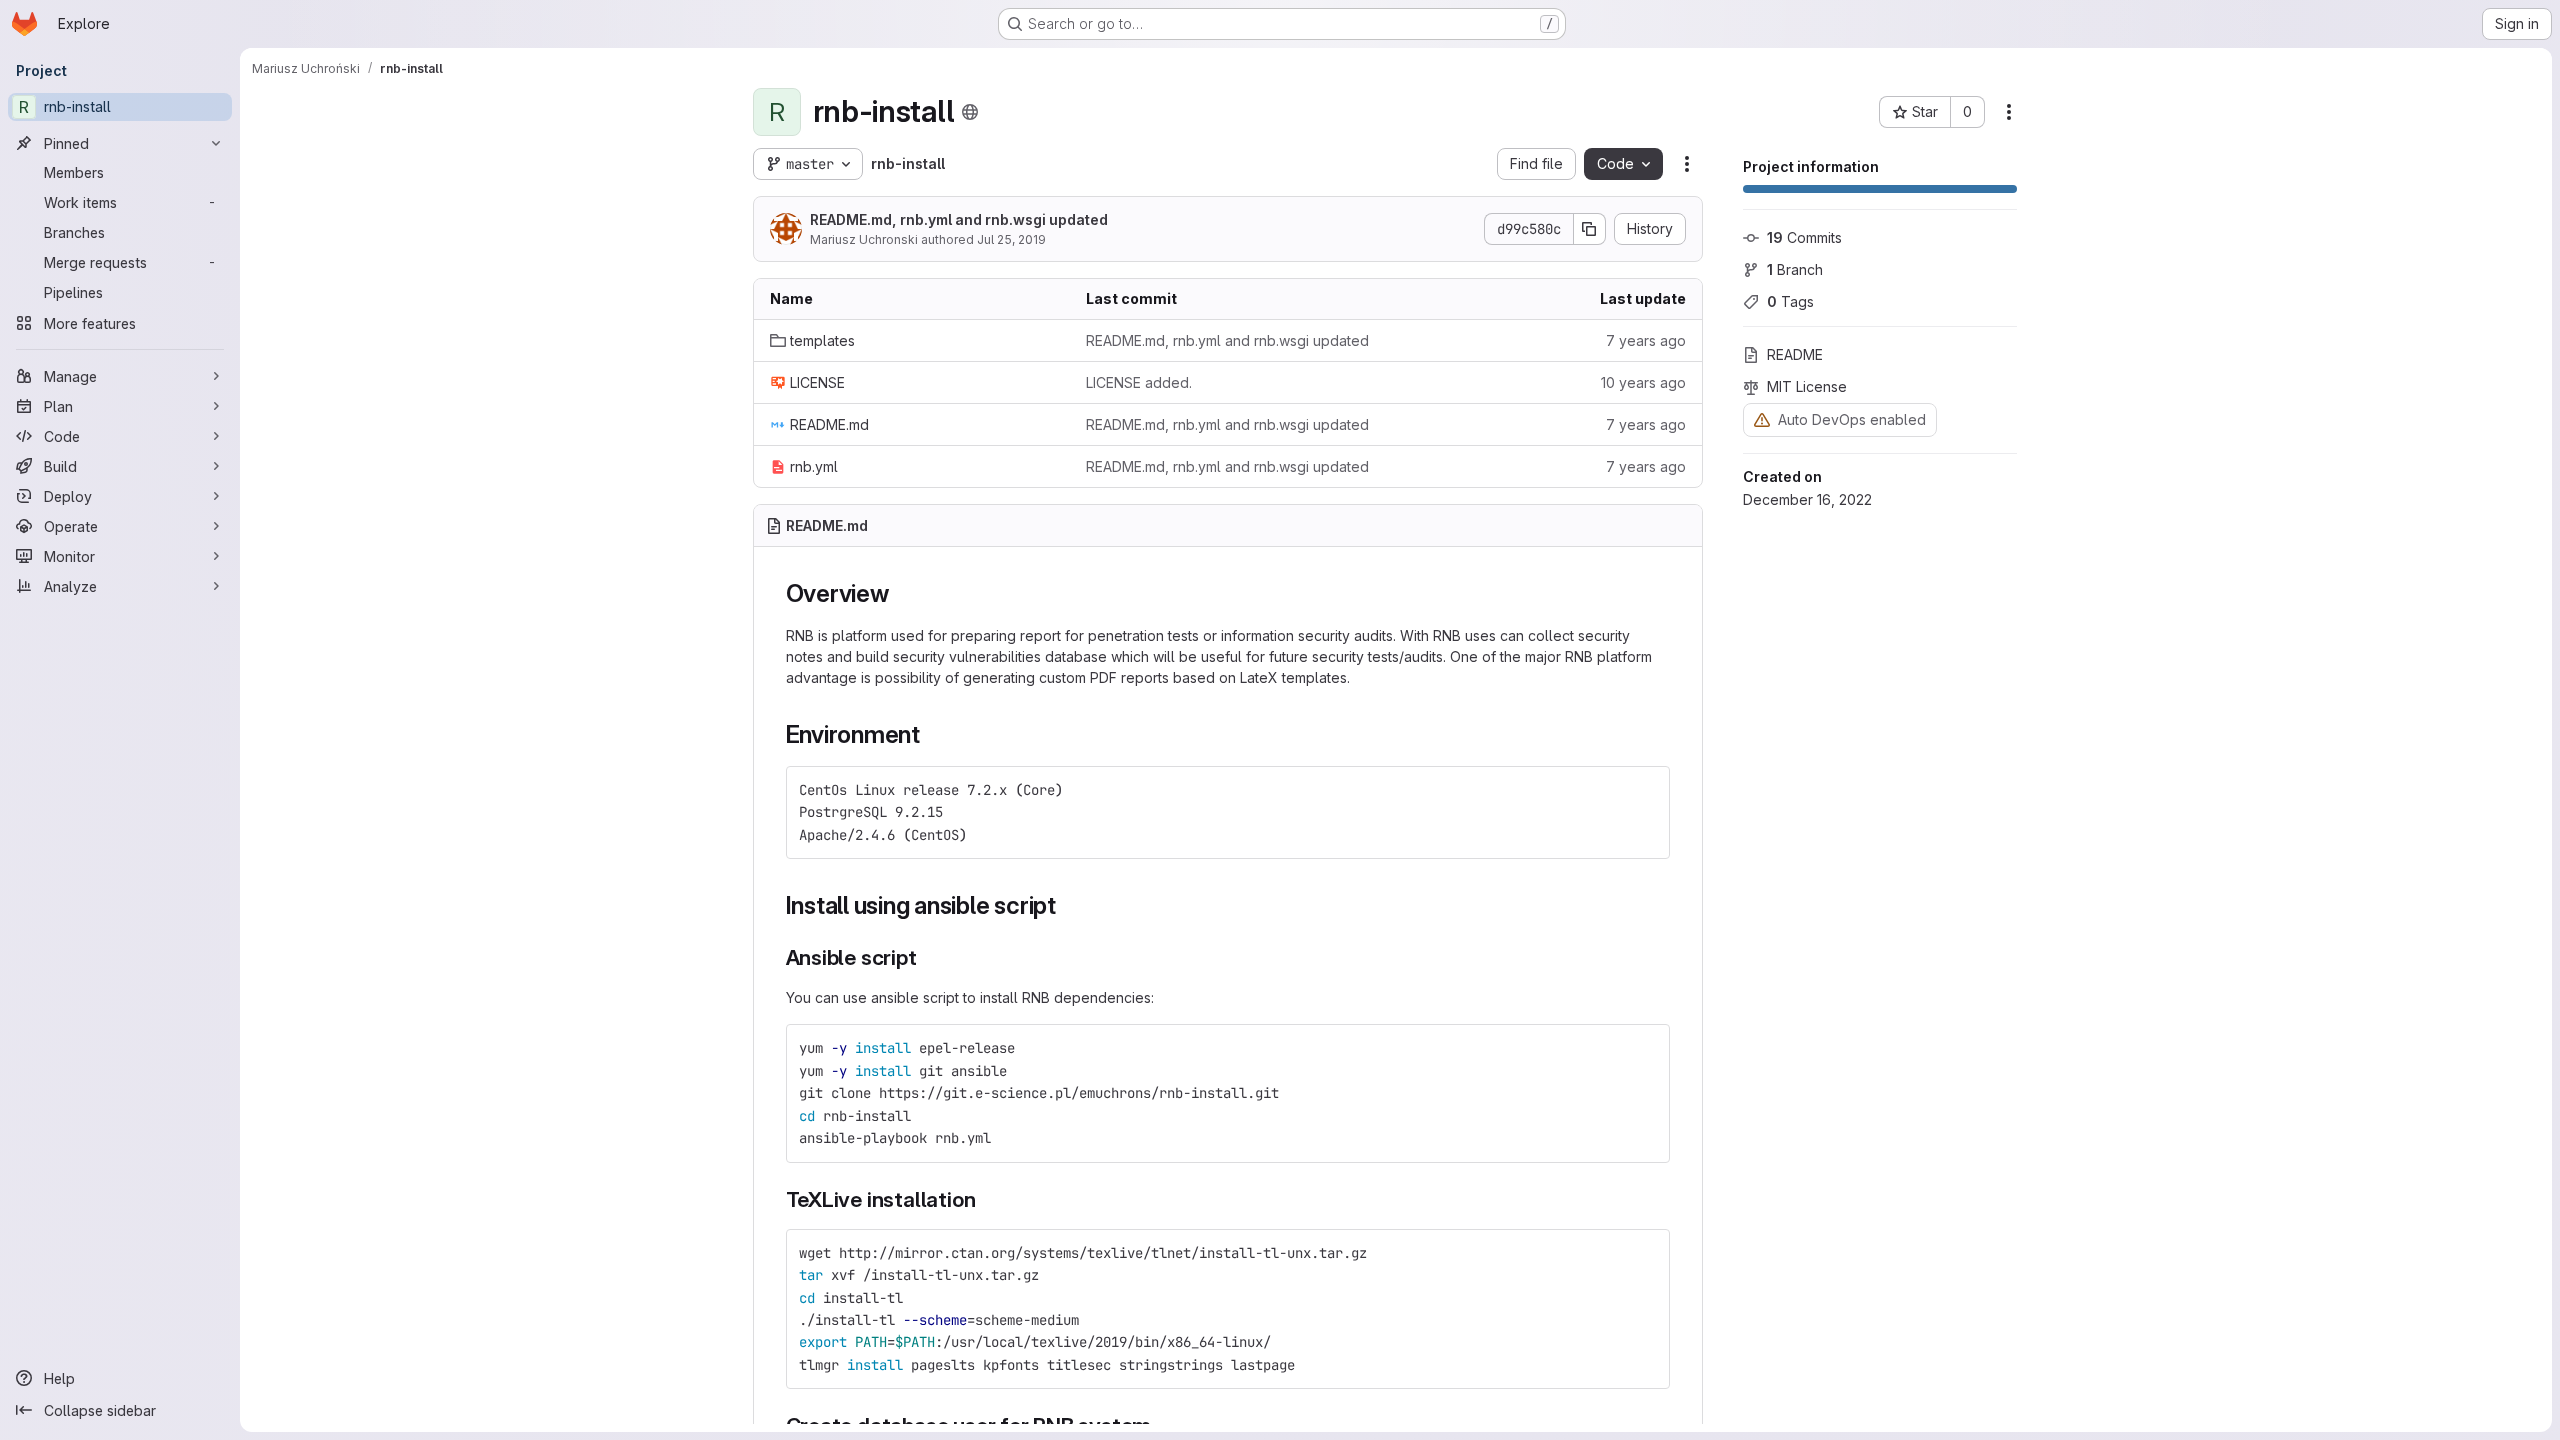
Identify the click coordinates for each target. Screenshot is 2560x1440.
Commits (1804, 237)
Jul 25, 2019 (1011, 239)
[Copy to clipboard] (1646, 790)
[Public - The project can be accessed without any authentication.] (970, 112)
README (1795, 354)
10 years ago (1643, 382)
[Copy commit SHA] (1590, 229)
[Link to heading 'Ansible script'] (928, 957)
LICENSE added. (1139, 382)
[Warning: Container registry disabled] (1762, 419)
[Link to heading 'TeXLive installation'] (986, 1199)
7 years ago (1646, 340)
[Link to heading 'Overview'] (902, 593)
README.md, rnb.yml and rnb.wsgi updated (959, 219)
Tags (1790, 301)
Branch (1795, 269)
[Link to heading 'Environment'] (933, 734)
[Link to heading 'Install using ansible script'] (1069, 905)
